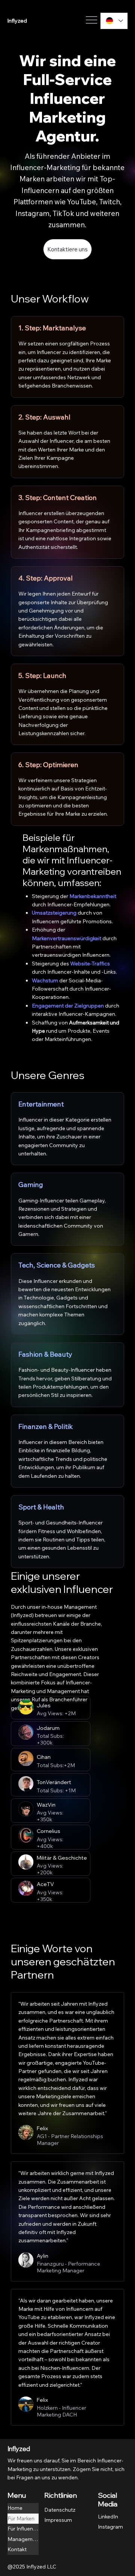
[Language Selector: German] (114, 21)
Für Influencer (23, 2529)
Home (15, 2508)
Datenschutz (60, 2510)
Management (23, 2539)
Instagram (110, 2527)
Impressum (58, 2520)
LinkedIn (108, 2517)
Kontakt (17, 2549)
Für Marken (21, 2518)
